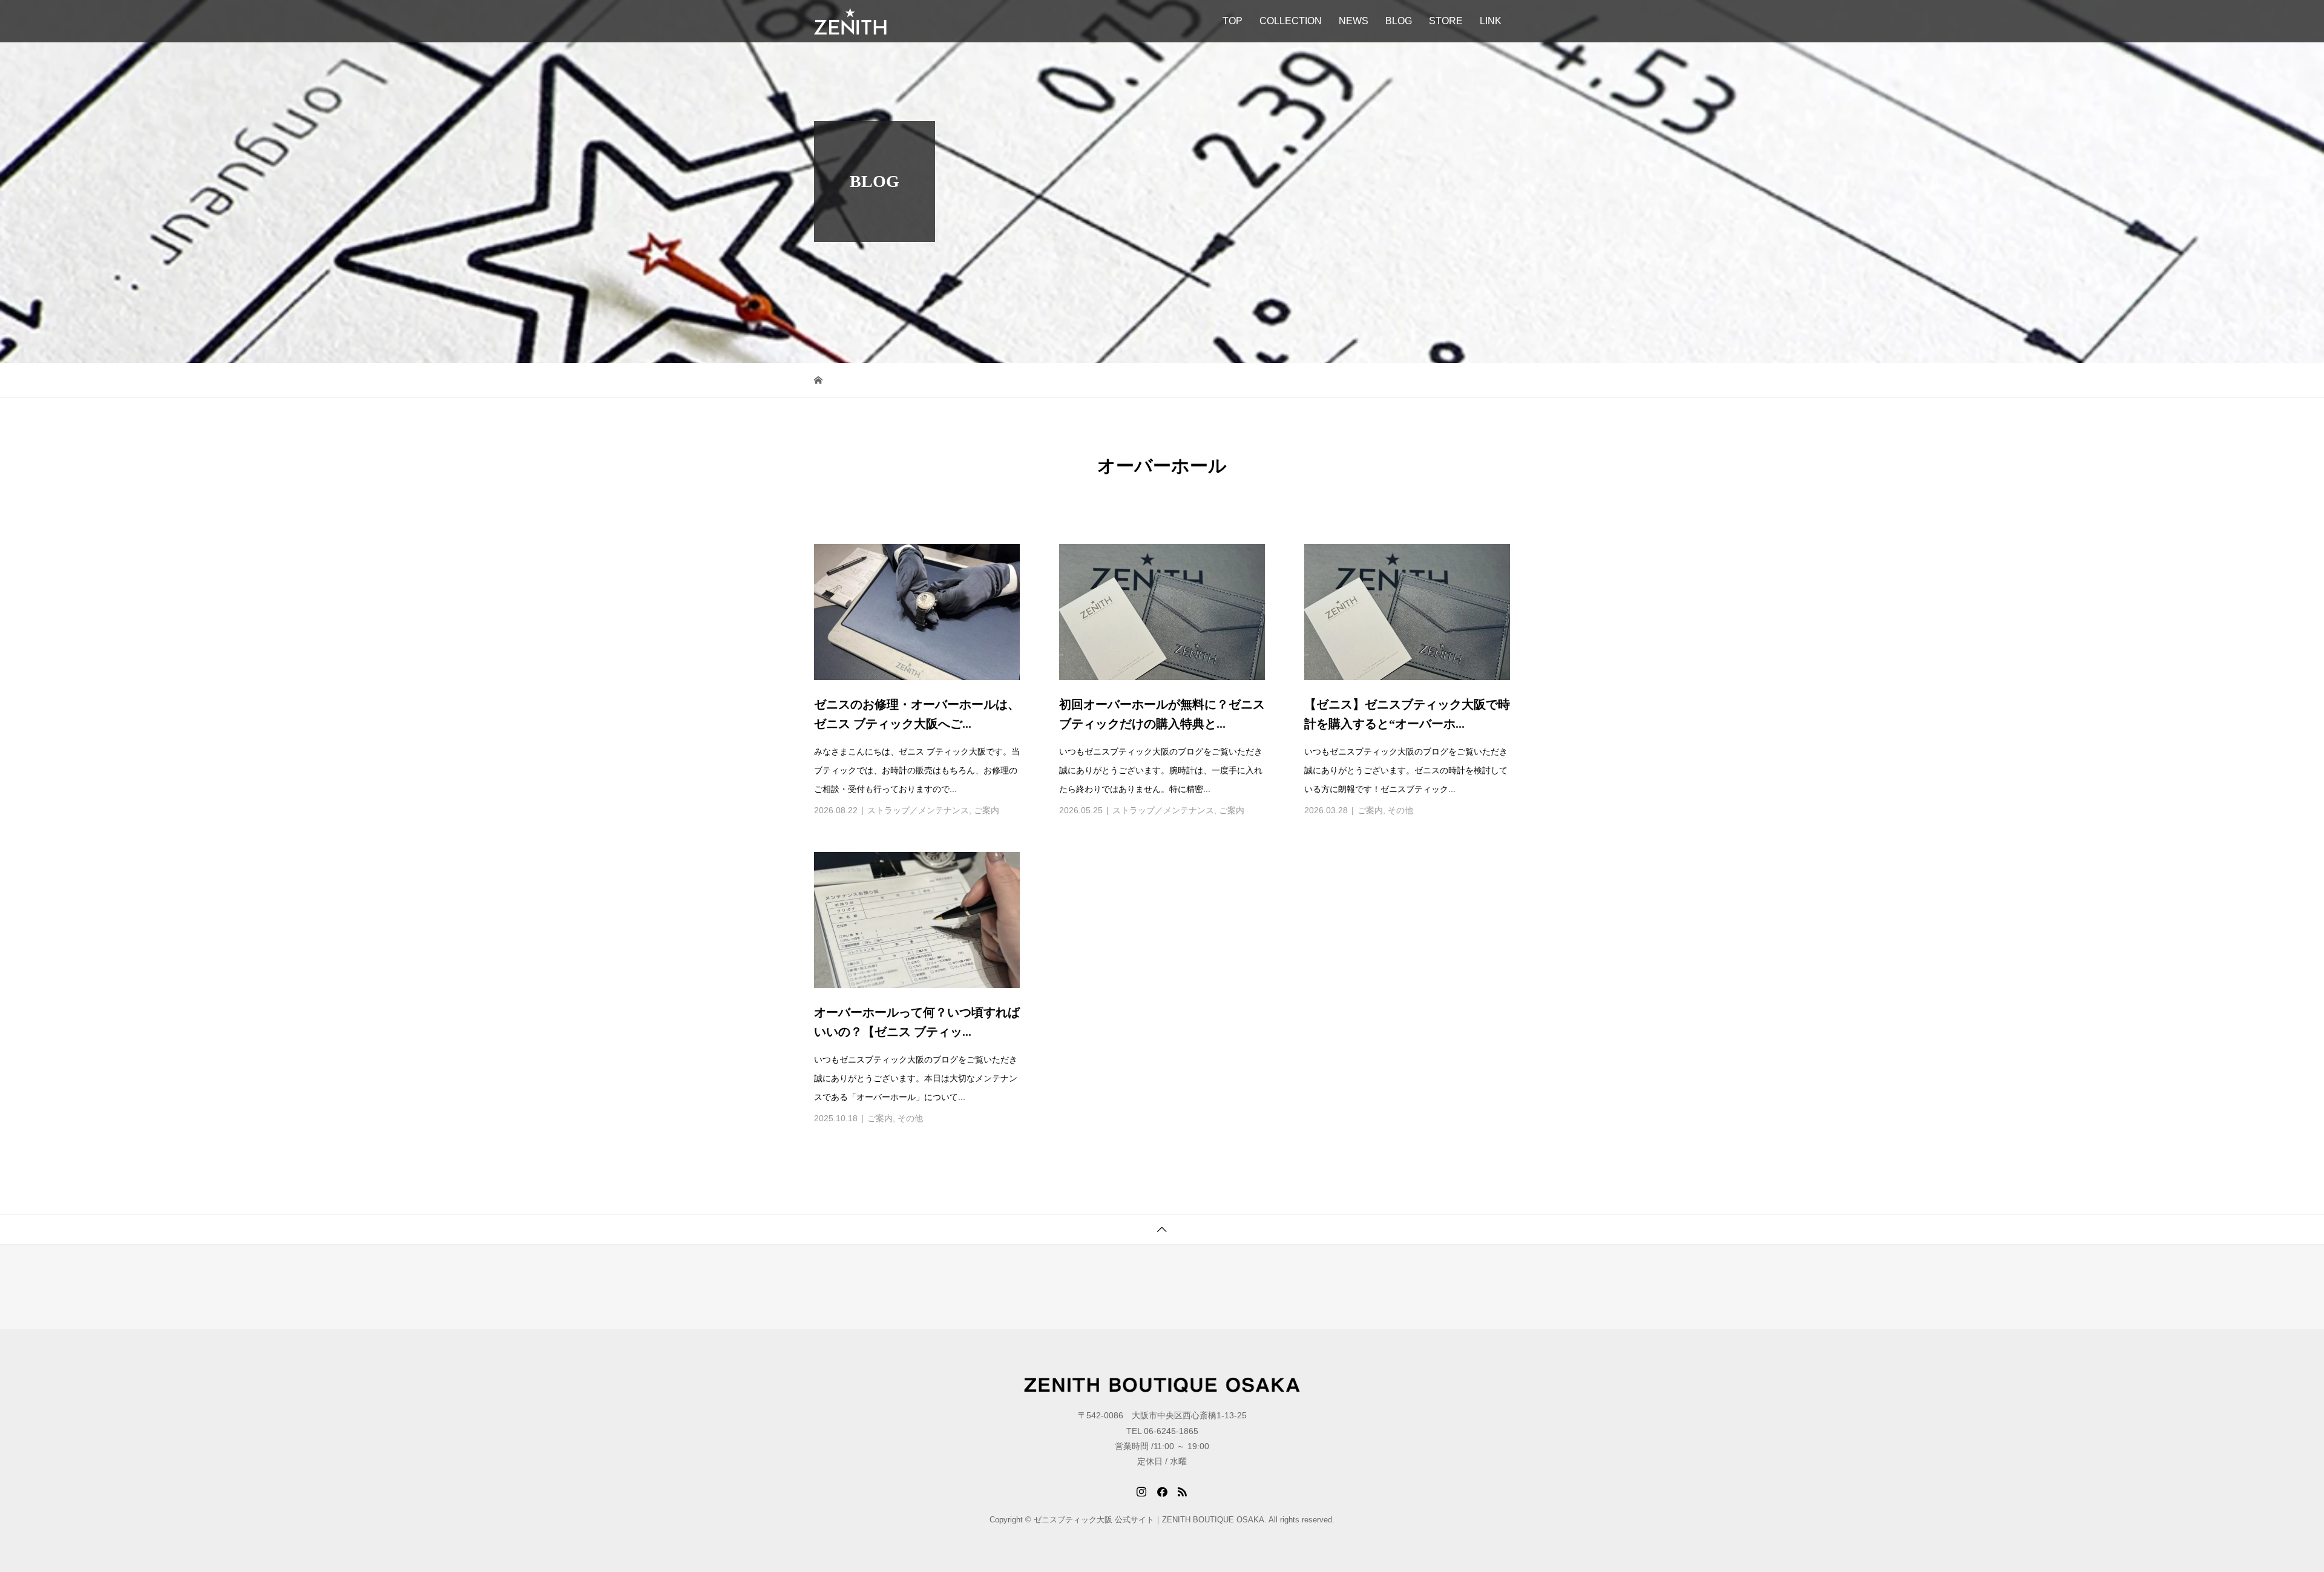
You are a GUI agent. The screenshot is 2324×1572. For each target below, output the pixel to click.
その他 (1400, 810)
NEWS (1354, 21)
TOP (1233, 21)
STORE (1446, 21)
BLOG (1399, 21)
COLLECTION (1291, 21)
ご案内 (986, 810)
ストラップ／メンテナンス (918, 810)
